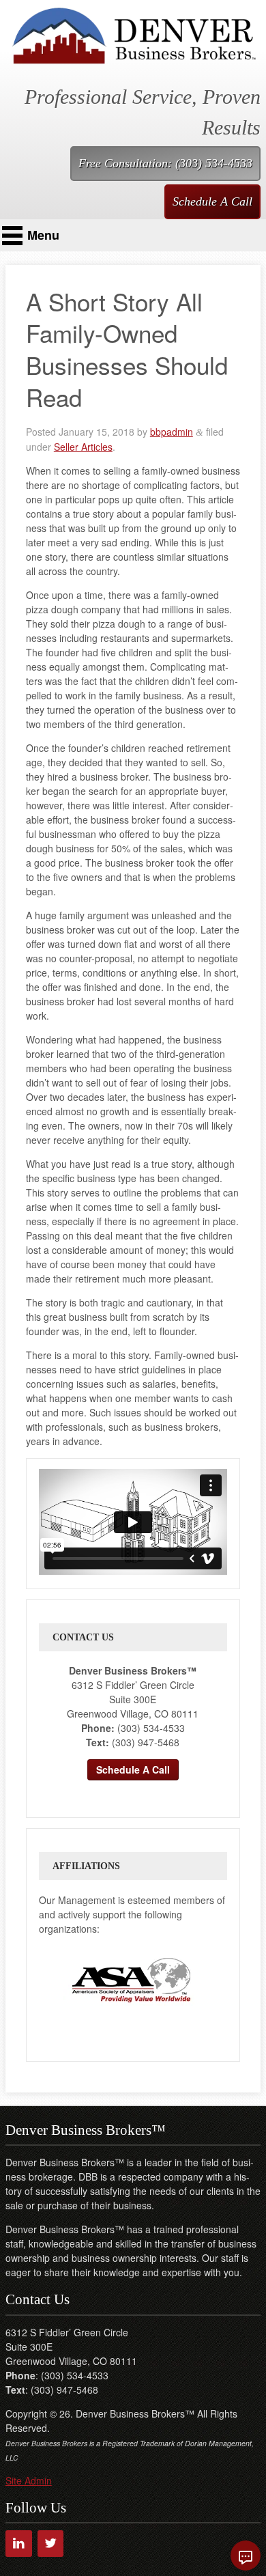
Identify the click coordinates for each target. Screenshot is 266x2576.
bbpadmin (172, 432)
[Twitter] (51, 2544)
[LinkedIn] (19, 2544)
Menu (43, 235)
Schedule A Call (212, 201)
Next (212, 1980)
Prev (50, 1980)
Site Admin (29, 2480)
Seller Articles (83, 447)
